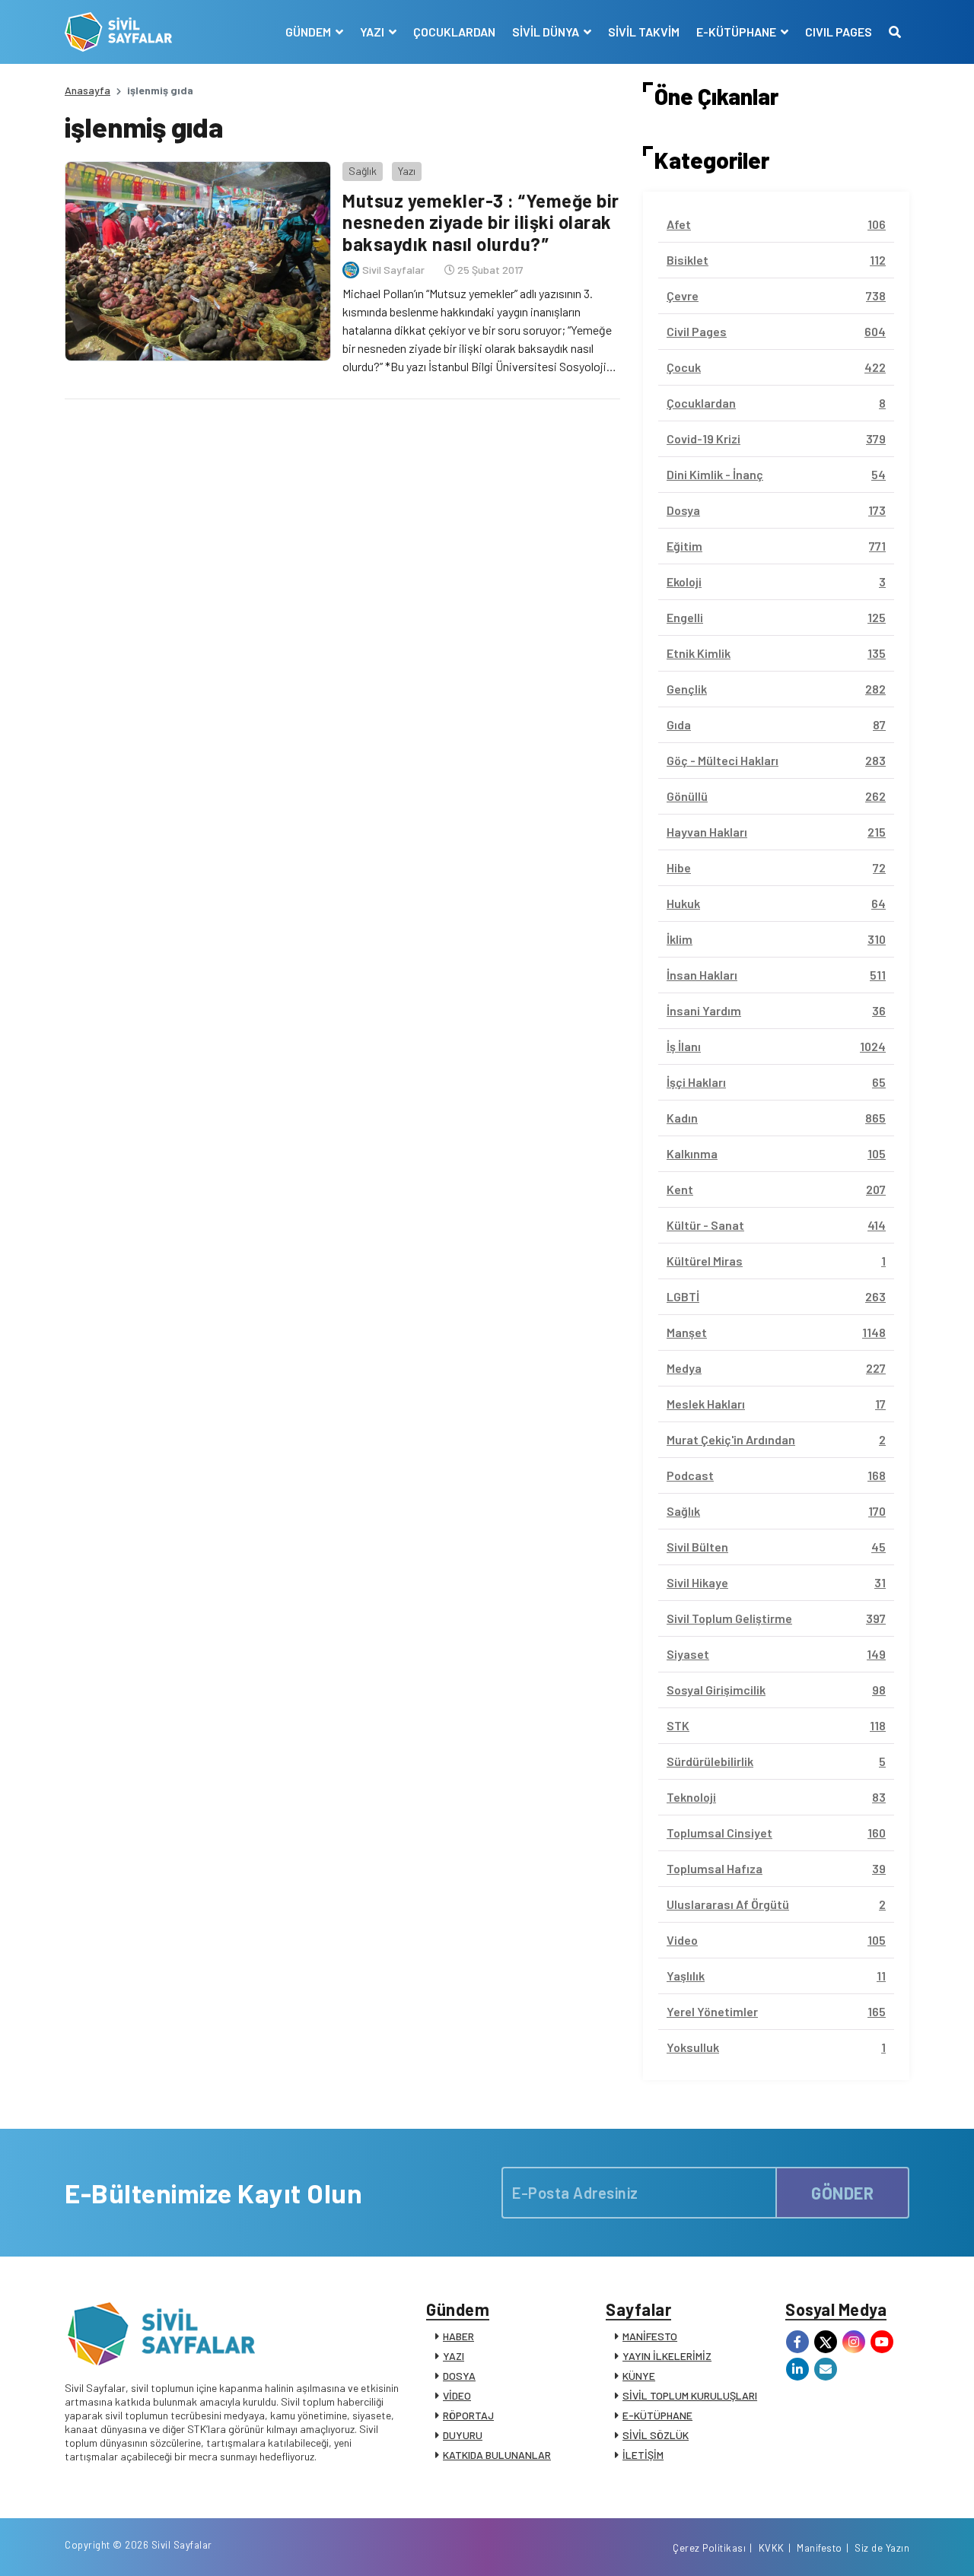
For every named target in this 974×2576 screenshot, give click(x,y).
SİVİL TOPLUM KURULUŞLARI (690, 2395)
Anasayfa (88, 90)
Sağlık (363, 171)
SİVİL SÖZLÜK (656, 2435)
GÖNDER (842, 2193)
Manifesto (820, 2548)
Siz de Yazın (882, 2548)
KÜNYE (639, 2376)
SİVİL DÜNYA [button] (547, 32)
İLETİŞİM (643, 2455)
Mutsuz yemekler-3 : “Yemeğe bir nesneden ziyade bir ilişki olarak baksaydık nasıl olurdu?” (481, 222)
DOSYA (459, 2376)
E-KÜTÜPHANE (657, 2415)
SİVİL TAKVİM (644, 32)
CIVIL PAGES (839, 32)
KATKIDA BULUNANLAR (497, 2455)
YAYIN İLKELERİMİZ (667, 2356)
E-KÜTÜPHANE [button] (737, 32)
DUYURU (463, 2435)
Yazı (407, 171)
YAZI (454, 2356)
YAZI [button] (373, 32)
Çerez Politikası (709, 2548)
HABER (458, 2336)
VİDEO (457, 2395)
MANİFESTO (650, 2336)
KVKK (772, 2548)
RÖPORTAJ (468, 2415)
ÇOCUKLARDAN (454, 32)
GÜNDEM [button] (309, 32)
